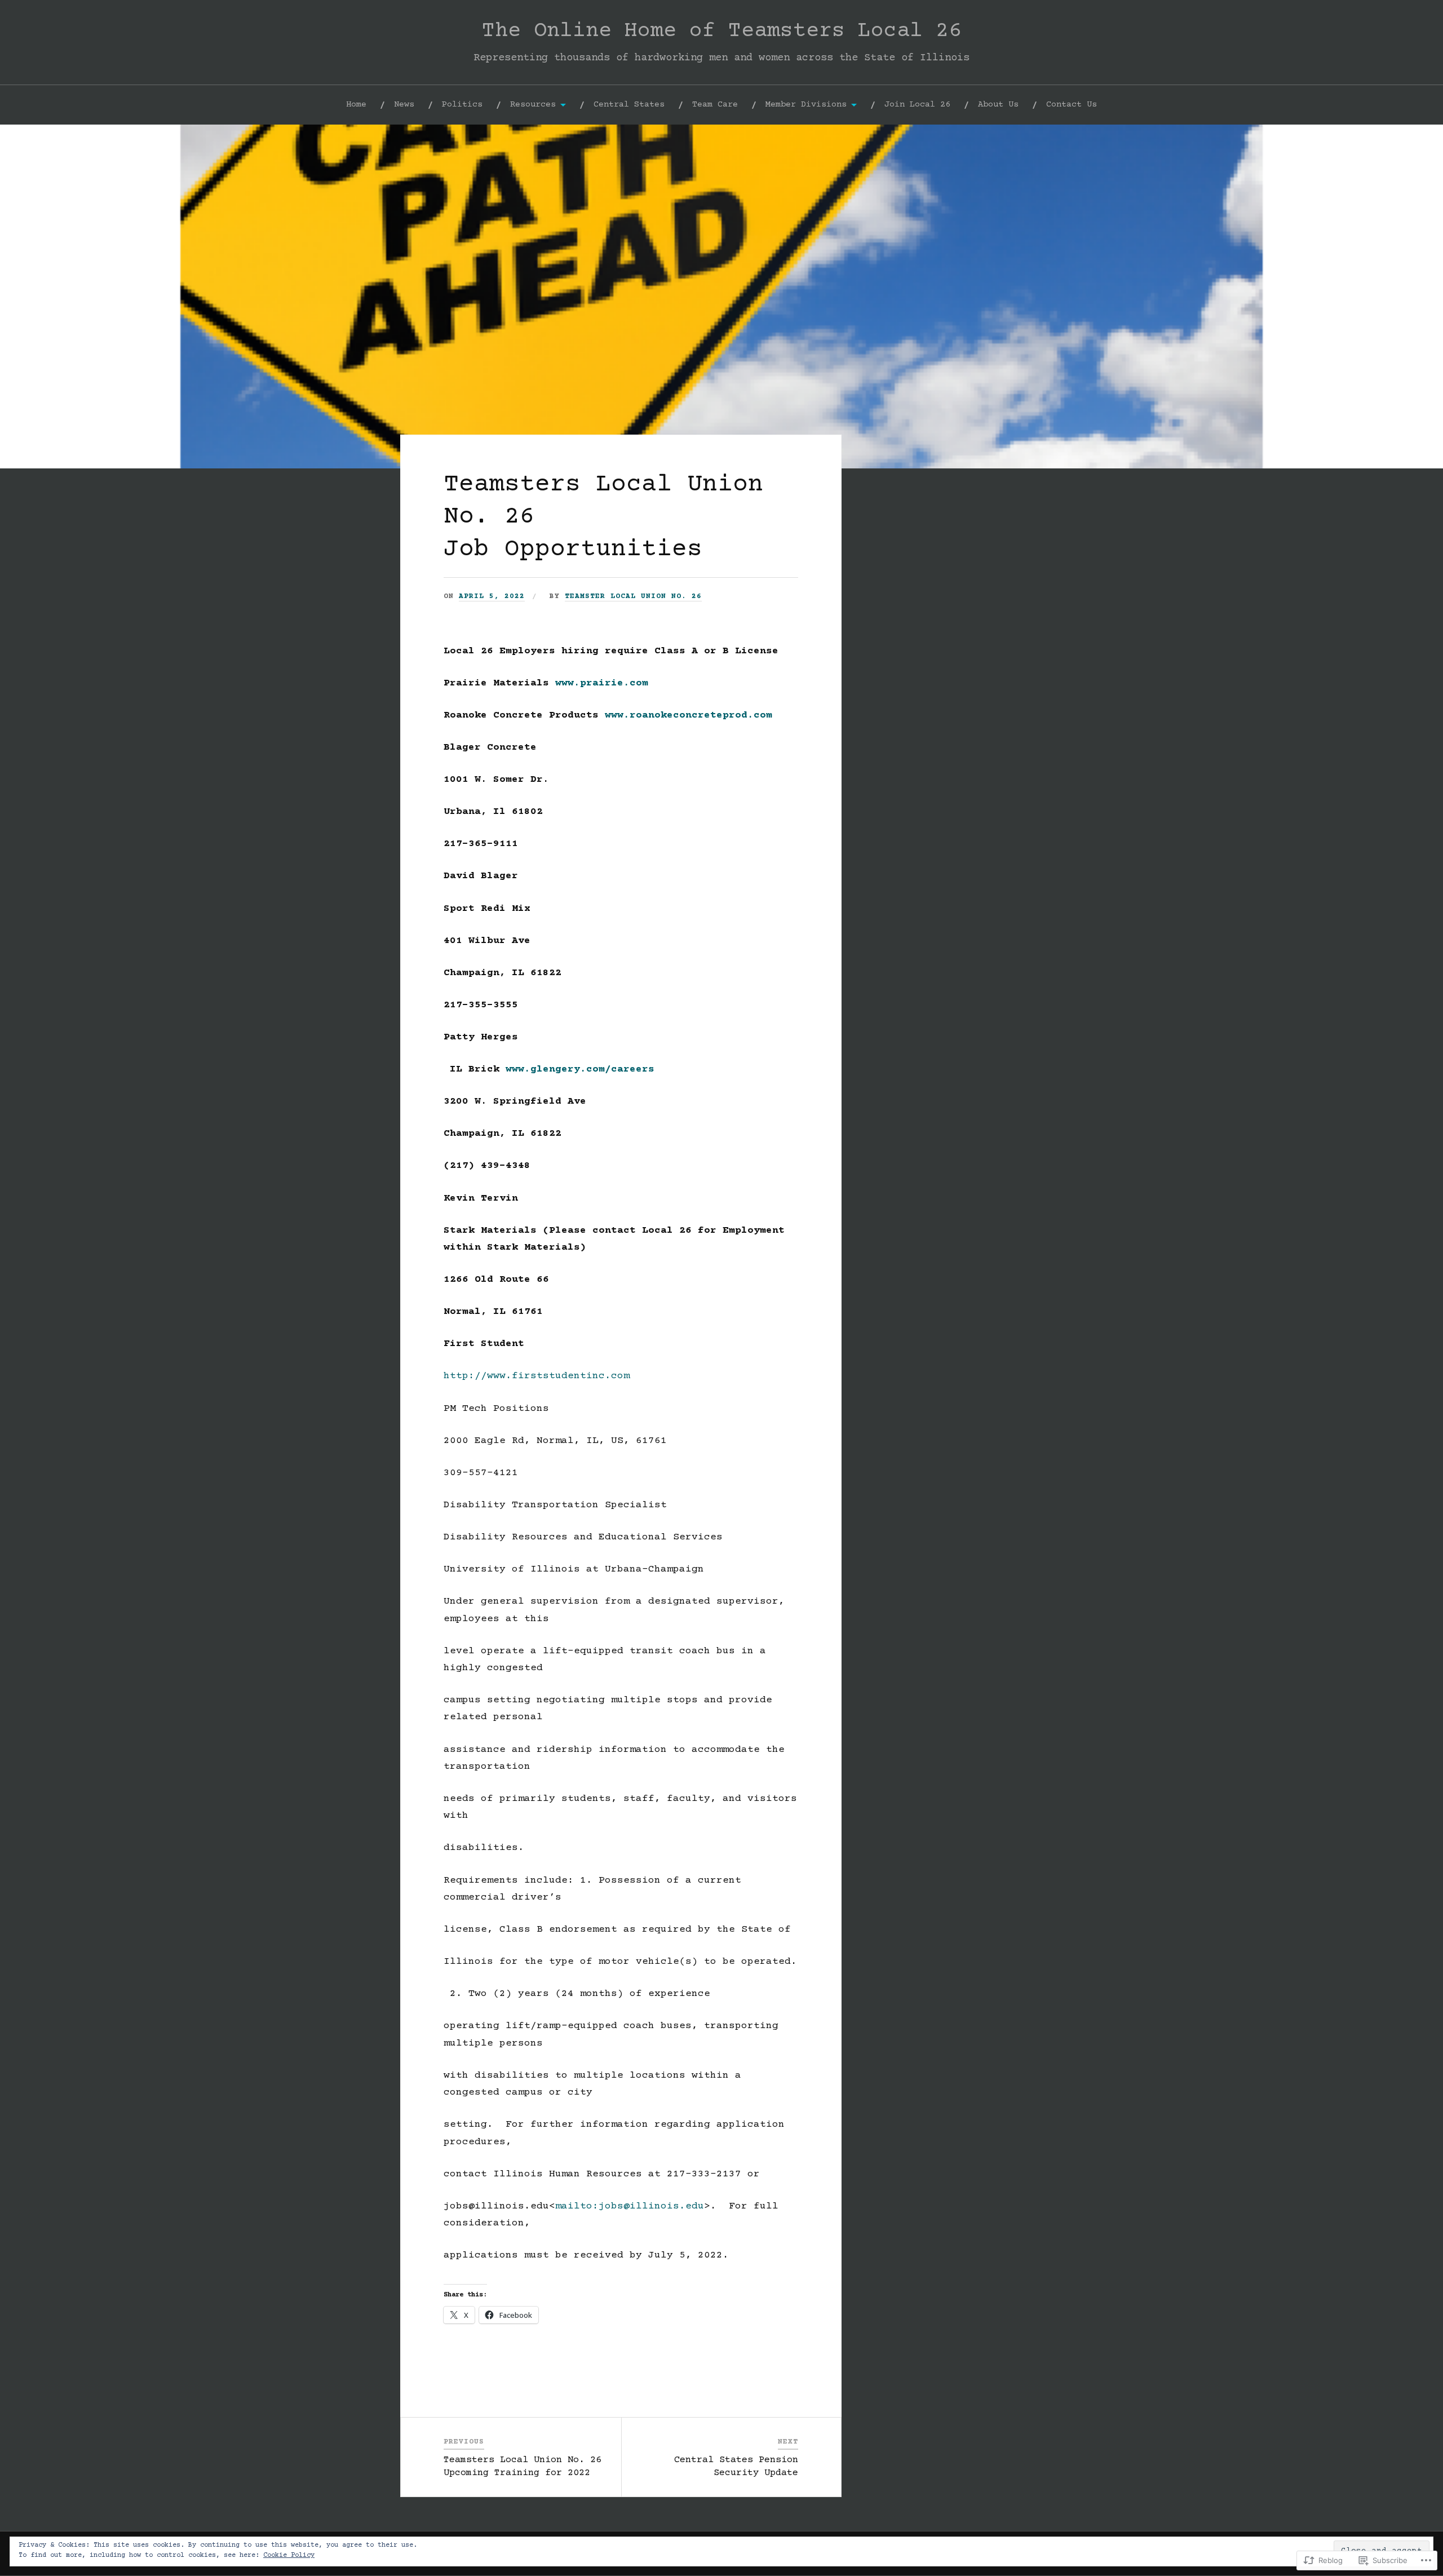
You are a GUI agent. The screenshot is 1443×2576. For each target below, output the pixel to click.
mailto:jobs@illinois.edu (630, 2206)
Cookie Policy (289, 2555)
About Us (998, 105)
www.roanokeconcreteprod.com (689, 715)
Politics (462, 105)
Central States (629, 105)
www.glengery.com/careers (580, 1069)
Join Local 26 (917, 105)
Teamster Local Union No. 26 (633, 596)
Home (356, 105)
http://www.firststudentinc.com (537, 1376)
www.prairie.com (602, 683)
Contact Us (1072, 105)
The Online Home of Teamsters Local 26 (722, 31)
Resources (533, 105)
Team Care (715, 105)
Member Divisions (806, 105)
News (404, 105)
